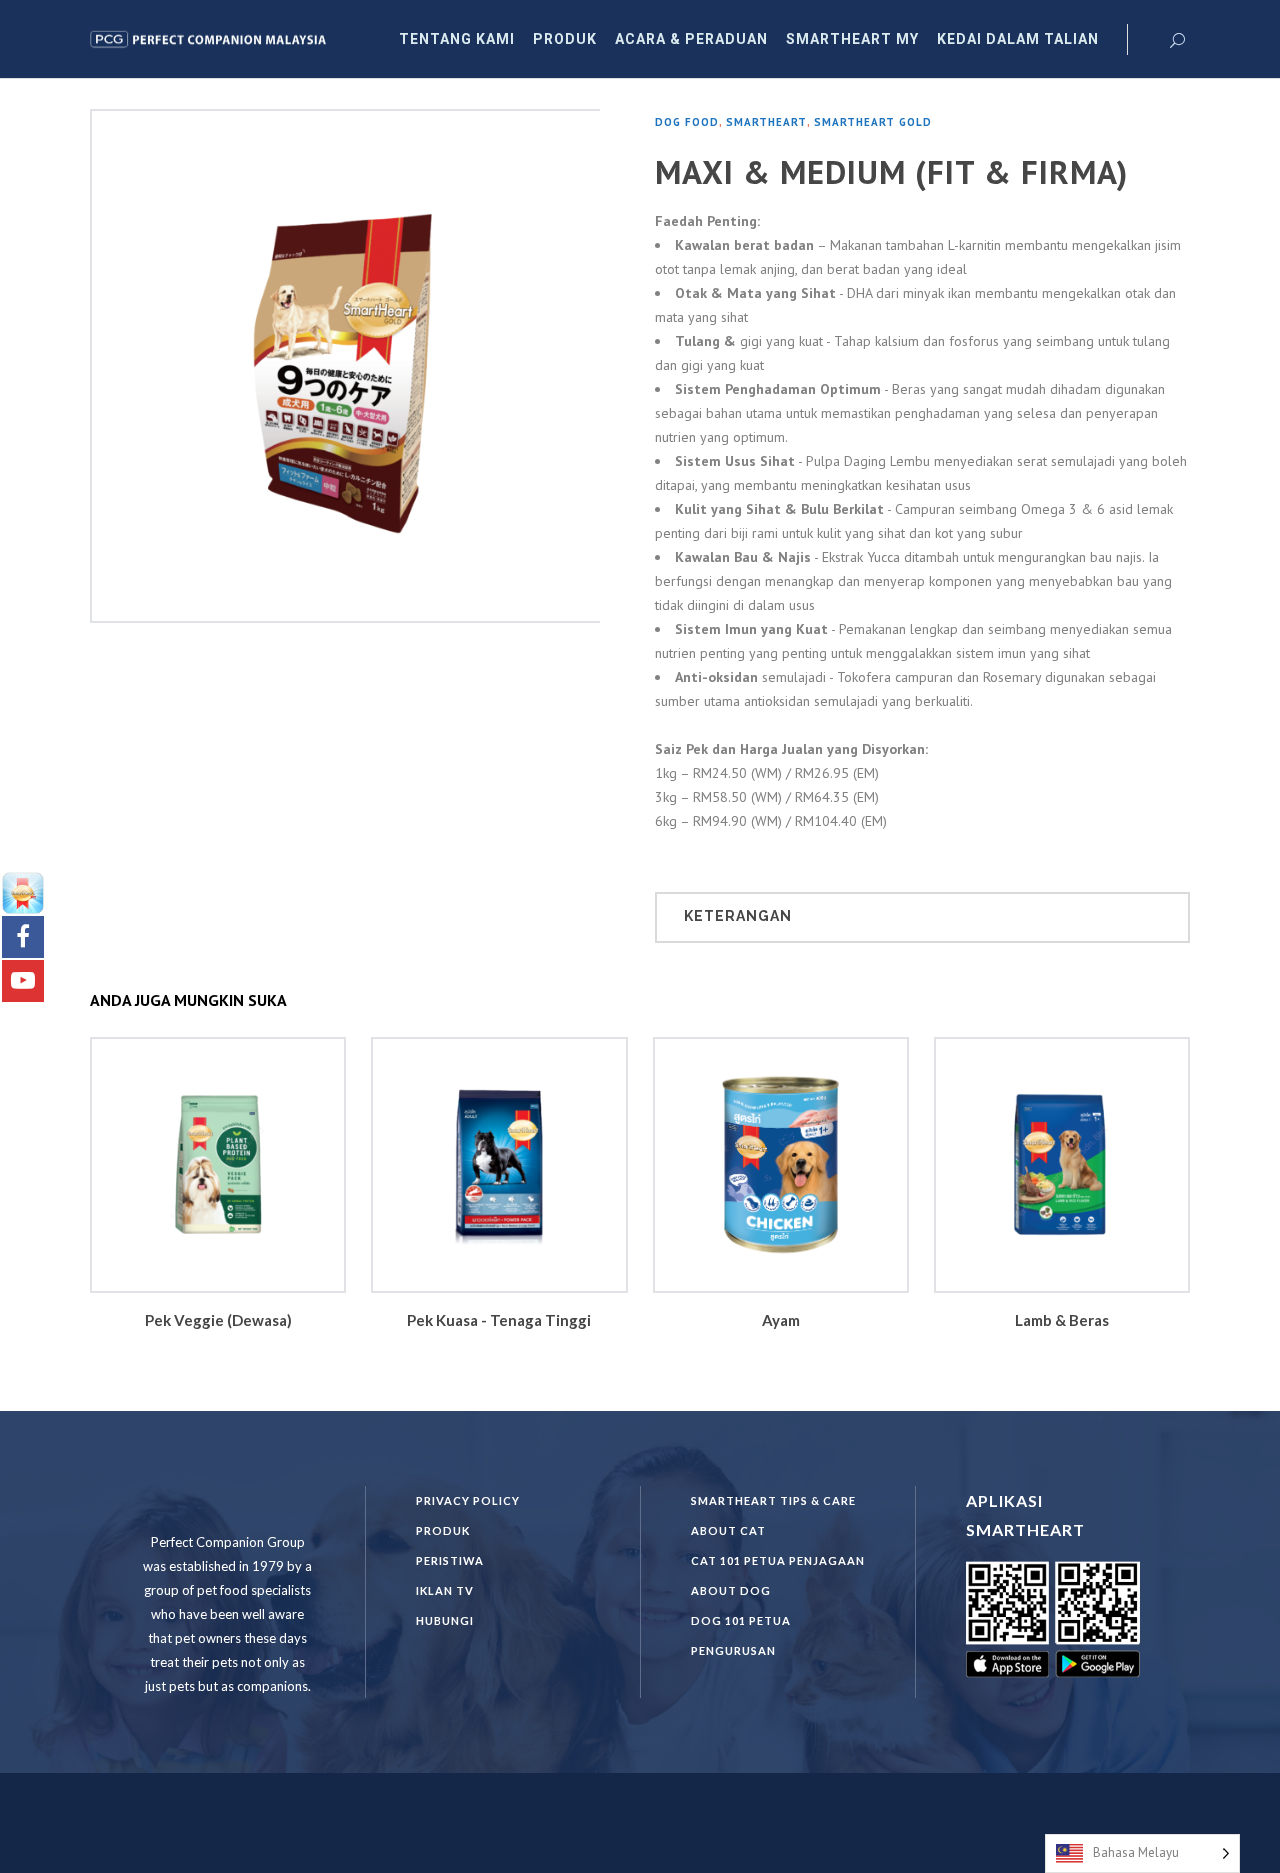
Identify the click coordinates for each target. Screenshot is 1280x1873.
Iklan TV (445, 1590)
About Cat (728, 1530)
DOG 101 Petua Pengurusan (741, 1635)
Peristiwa (450, 1560)
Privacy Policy (468, 1500)
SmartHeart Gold (873, 122)
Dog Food (687, 122)
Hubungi (445, 1620)
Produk (443, 1530)
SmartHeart (766, 122)
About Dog (731, 1590)
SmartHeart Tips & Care (773, 1500)
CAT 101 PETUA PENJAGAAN (778, 1560)
